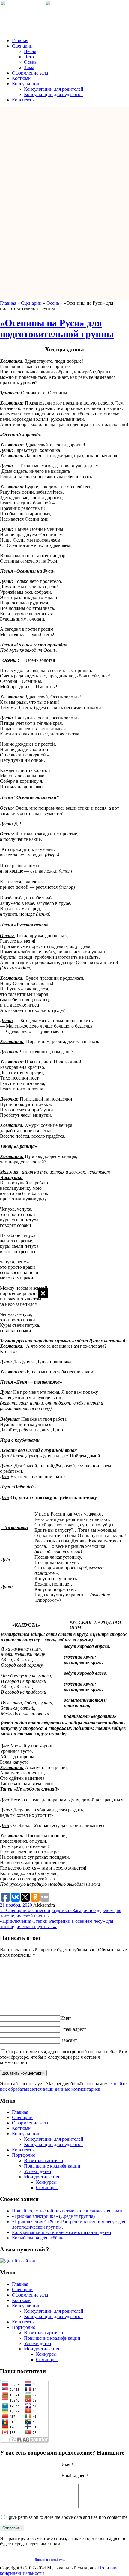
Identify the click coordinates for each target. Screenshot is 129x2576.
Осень (30, 62)
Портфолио (24, 2155)
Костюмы (22, 78)
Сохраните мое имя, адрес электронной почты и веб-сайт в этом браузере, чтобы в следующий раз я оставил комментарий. (64, 2057)
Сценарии (22, 46)
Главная (20, 41)
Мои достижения (42, 2177)
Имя (66, 2018)
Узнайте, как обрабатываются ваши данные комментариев (64, 2086)
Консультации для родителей (54, 89)
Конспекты (23, 100)
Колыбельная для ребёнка (38, 2238)
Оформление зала (30, 73)
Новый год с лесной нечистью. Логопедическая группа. (69, 2211)
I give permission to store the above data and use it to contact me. (67, 2517)
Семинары (47, 2187)
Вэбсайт (69, 2040)
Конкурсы (46, 2182)
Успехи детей (38, 2171)
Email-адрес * (75, 2476)
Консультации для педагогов (53, 94)
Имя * (68, 2465)
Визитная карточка (43, 2161)
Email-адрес (73, 2029)
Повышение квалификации (52, 2166)
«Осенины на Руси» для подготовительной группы (57, 328)
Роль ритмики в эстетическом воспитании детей (62, 2232)
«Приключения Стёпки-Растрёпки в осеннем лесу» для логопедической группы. (57, 1924)
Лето (29, 57)
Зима (29, 67)
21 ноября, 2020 (16, 1905)
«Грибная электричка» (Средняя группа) (53, 2216)
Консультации (26, 84)
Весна (30, 51)
